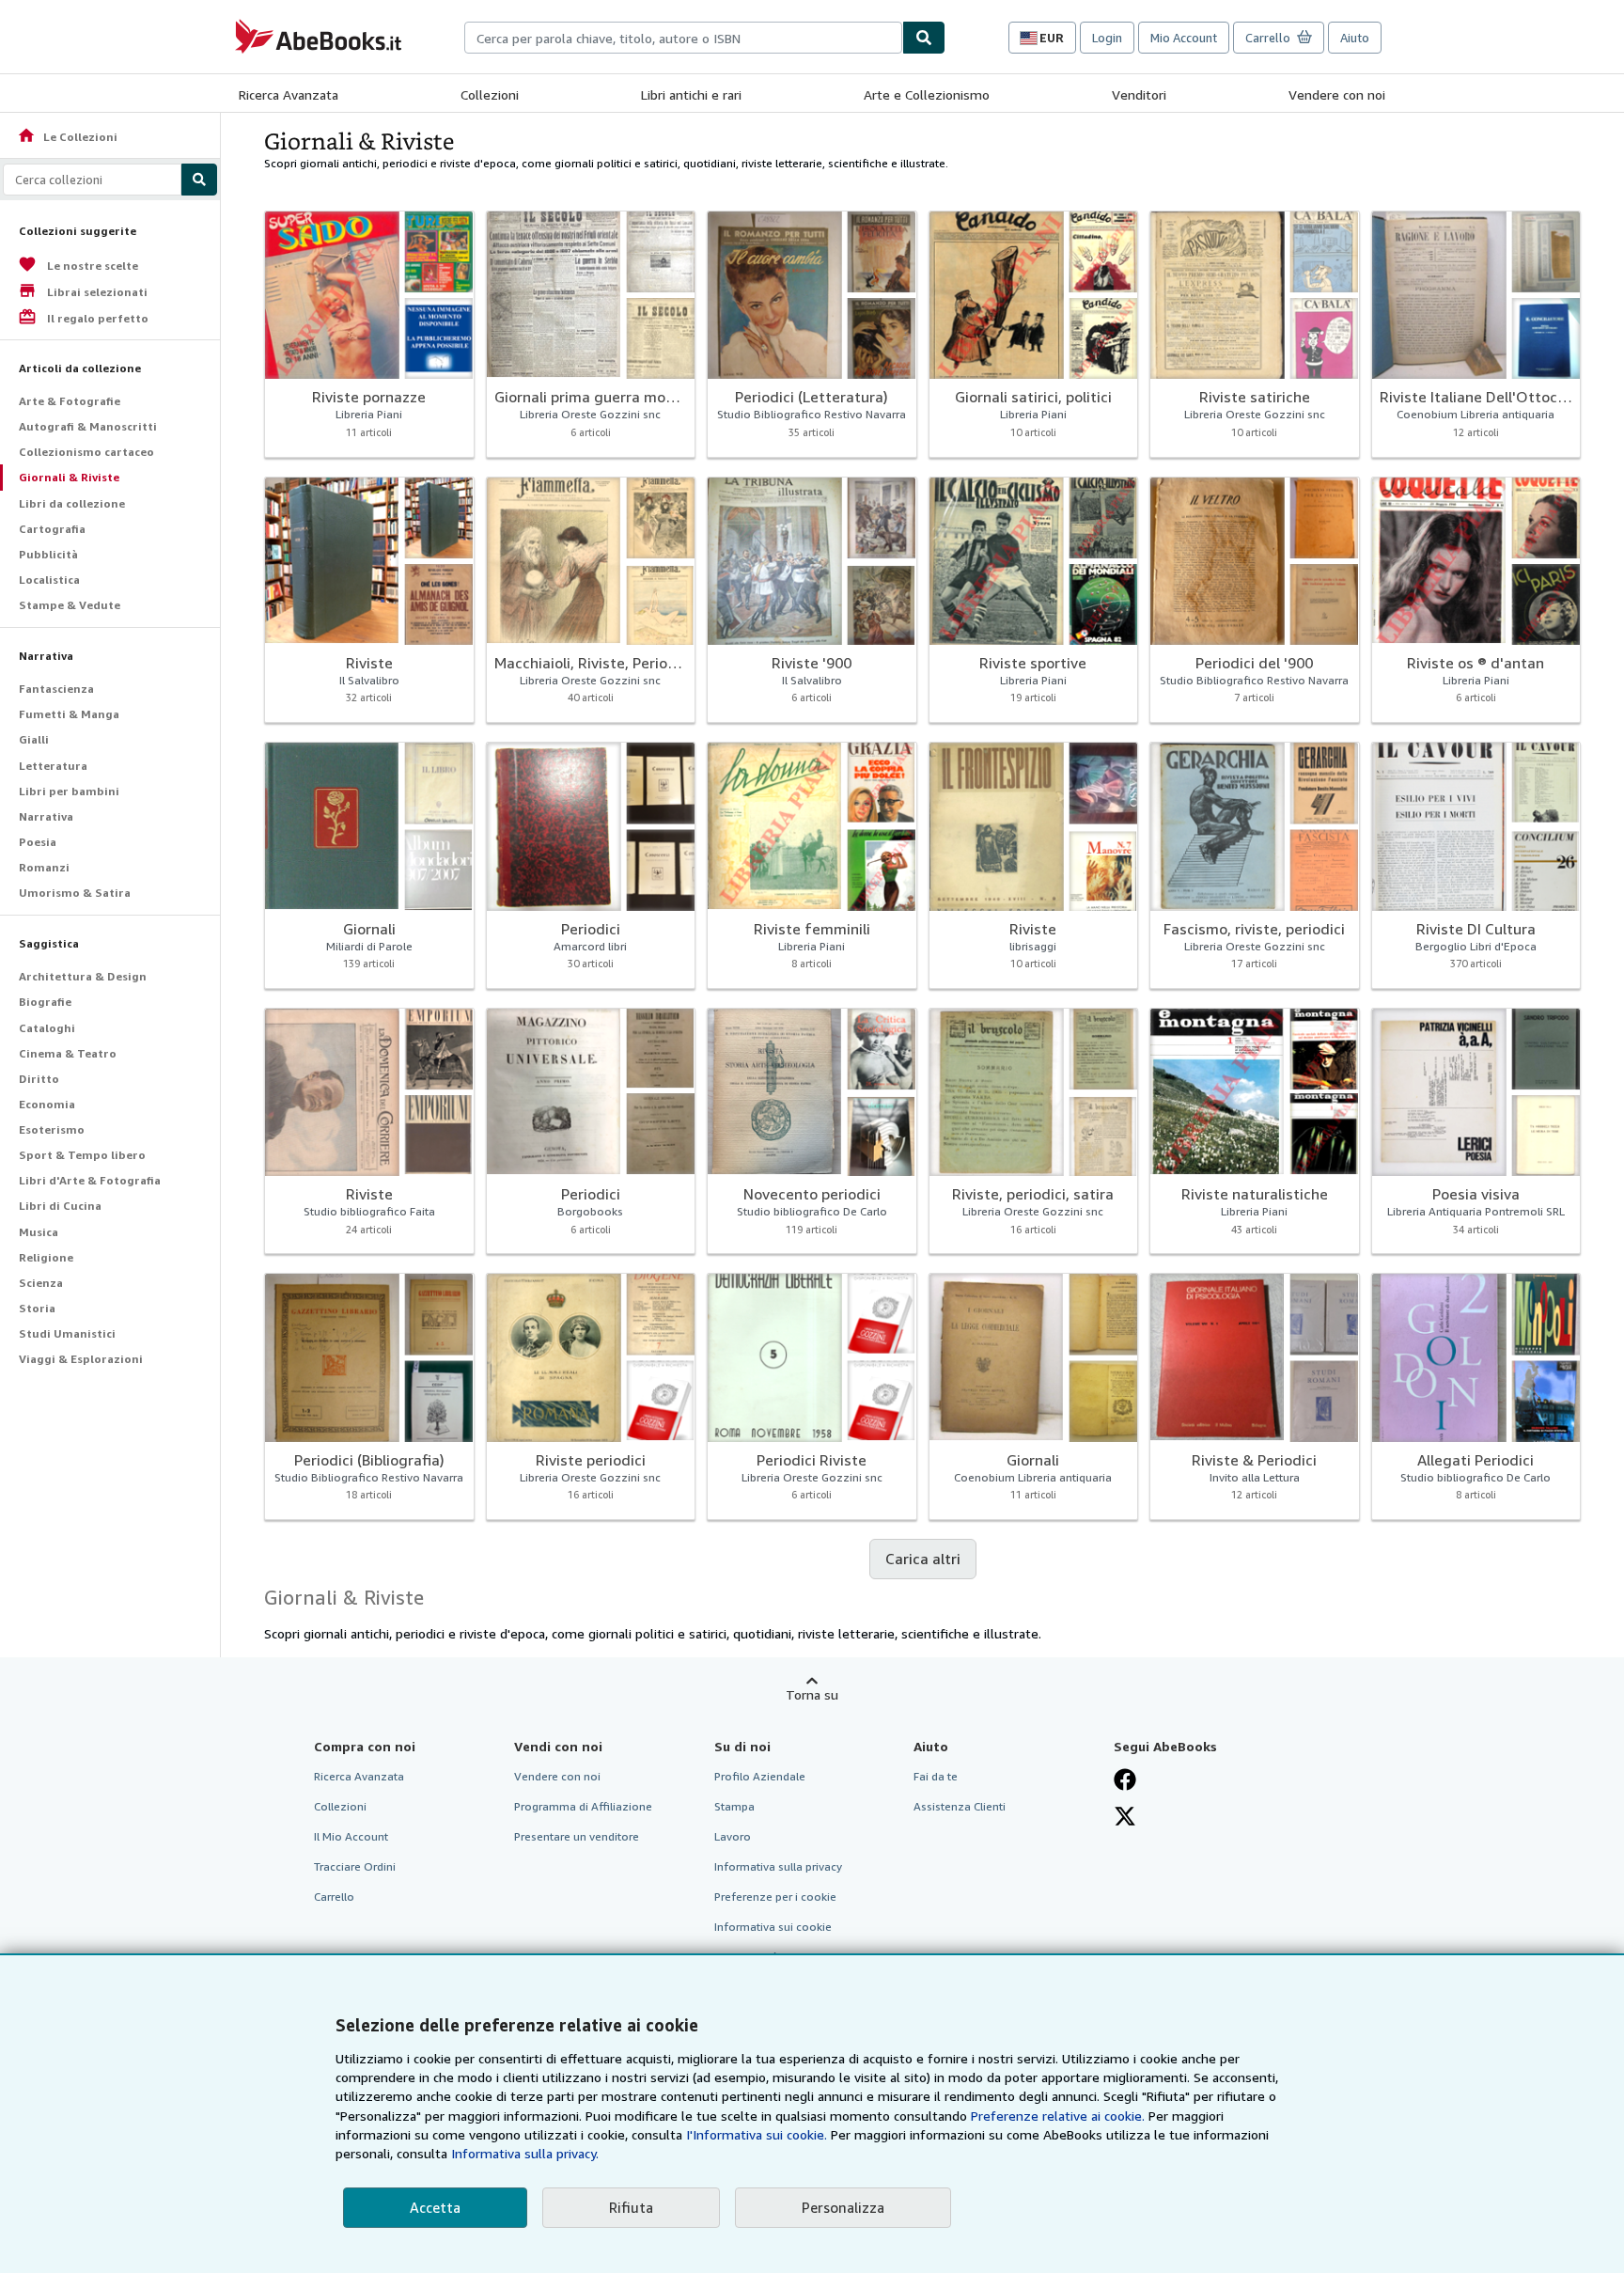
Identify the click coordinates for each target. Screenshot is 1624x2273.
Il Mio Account (351, 1836)
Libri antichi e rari (691, 94)
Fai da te (936, 1776)
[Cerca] (924, 38)
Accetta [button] (435, 2207)
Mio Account (1184, 38)
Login (1107, 38)
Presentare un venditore (577, 1836)
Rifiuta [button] (631, 2207)
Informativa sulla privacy (778, 1866)
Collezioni (490, 94)
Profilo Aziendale (760, 1776)
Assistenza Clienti (960, 1806)
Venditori (1139, 94)
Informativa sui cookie (773, 1927)
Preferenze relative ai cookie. (1058, 2116)
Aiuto (1355, 38)
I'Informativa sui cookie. (757, 2134)
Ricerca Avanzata (289, 94)
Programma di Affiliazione (583, 1806)
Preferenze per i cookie (775, 1897)
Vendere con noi (1337, 94)
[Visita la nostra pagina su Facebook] (1125, 1779)
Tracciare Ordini (355, 1866)
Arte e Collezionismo (927, 94)
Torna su (812, 1694)
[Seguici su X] (1125, 1816)
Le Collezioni (67, 137)
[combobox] (683, 38)
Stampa (734, 1806)
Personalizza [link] (843, 2207)
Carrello (334, 1897)
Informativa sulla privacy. (525, 2153)
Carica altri (923, 1559)
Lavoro (733, 1836)
